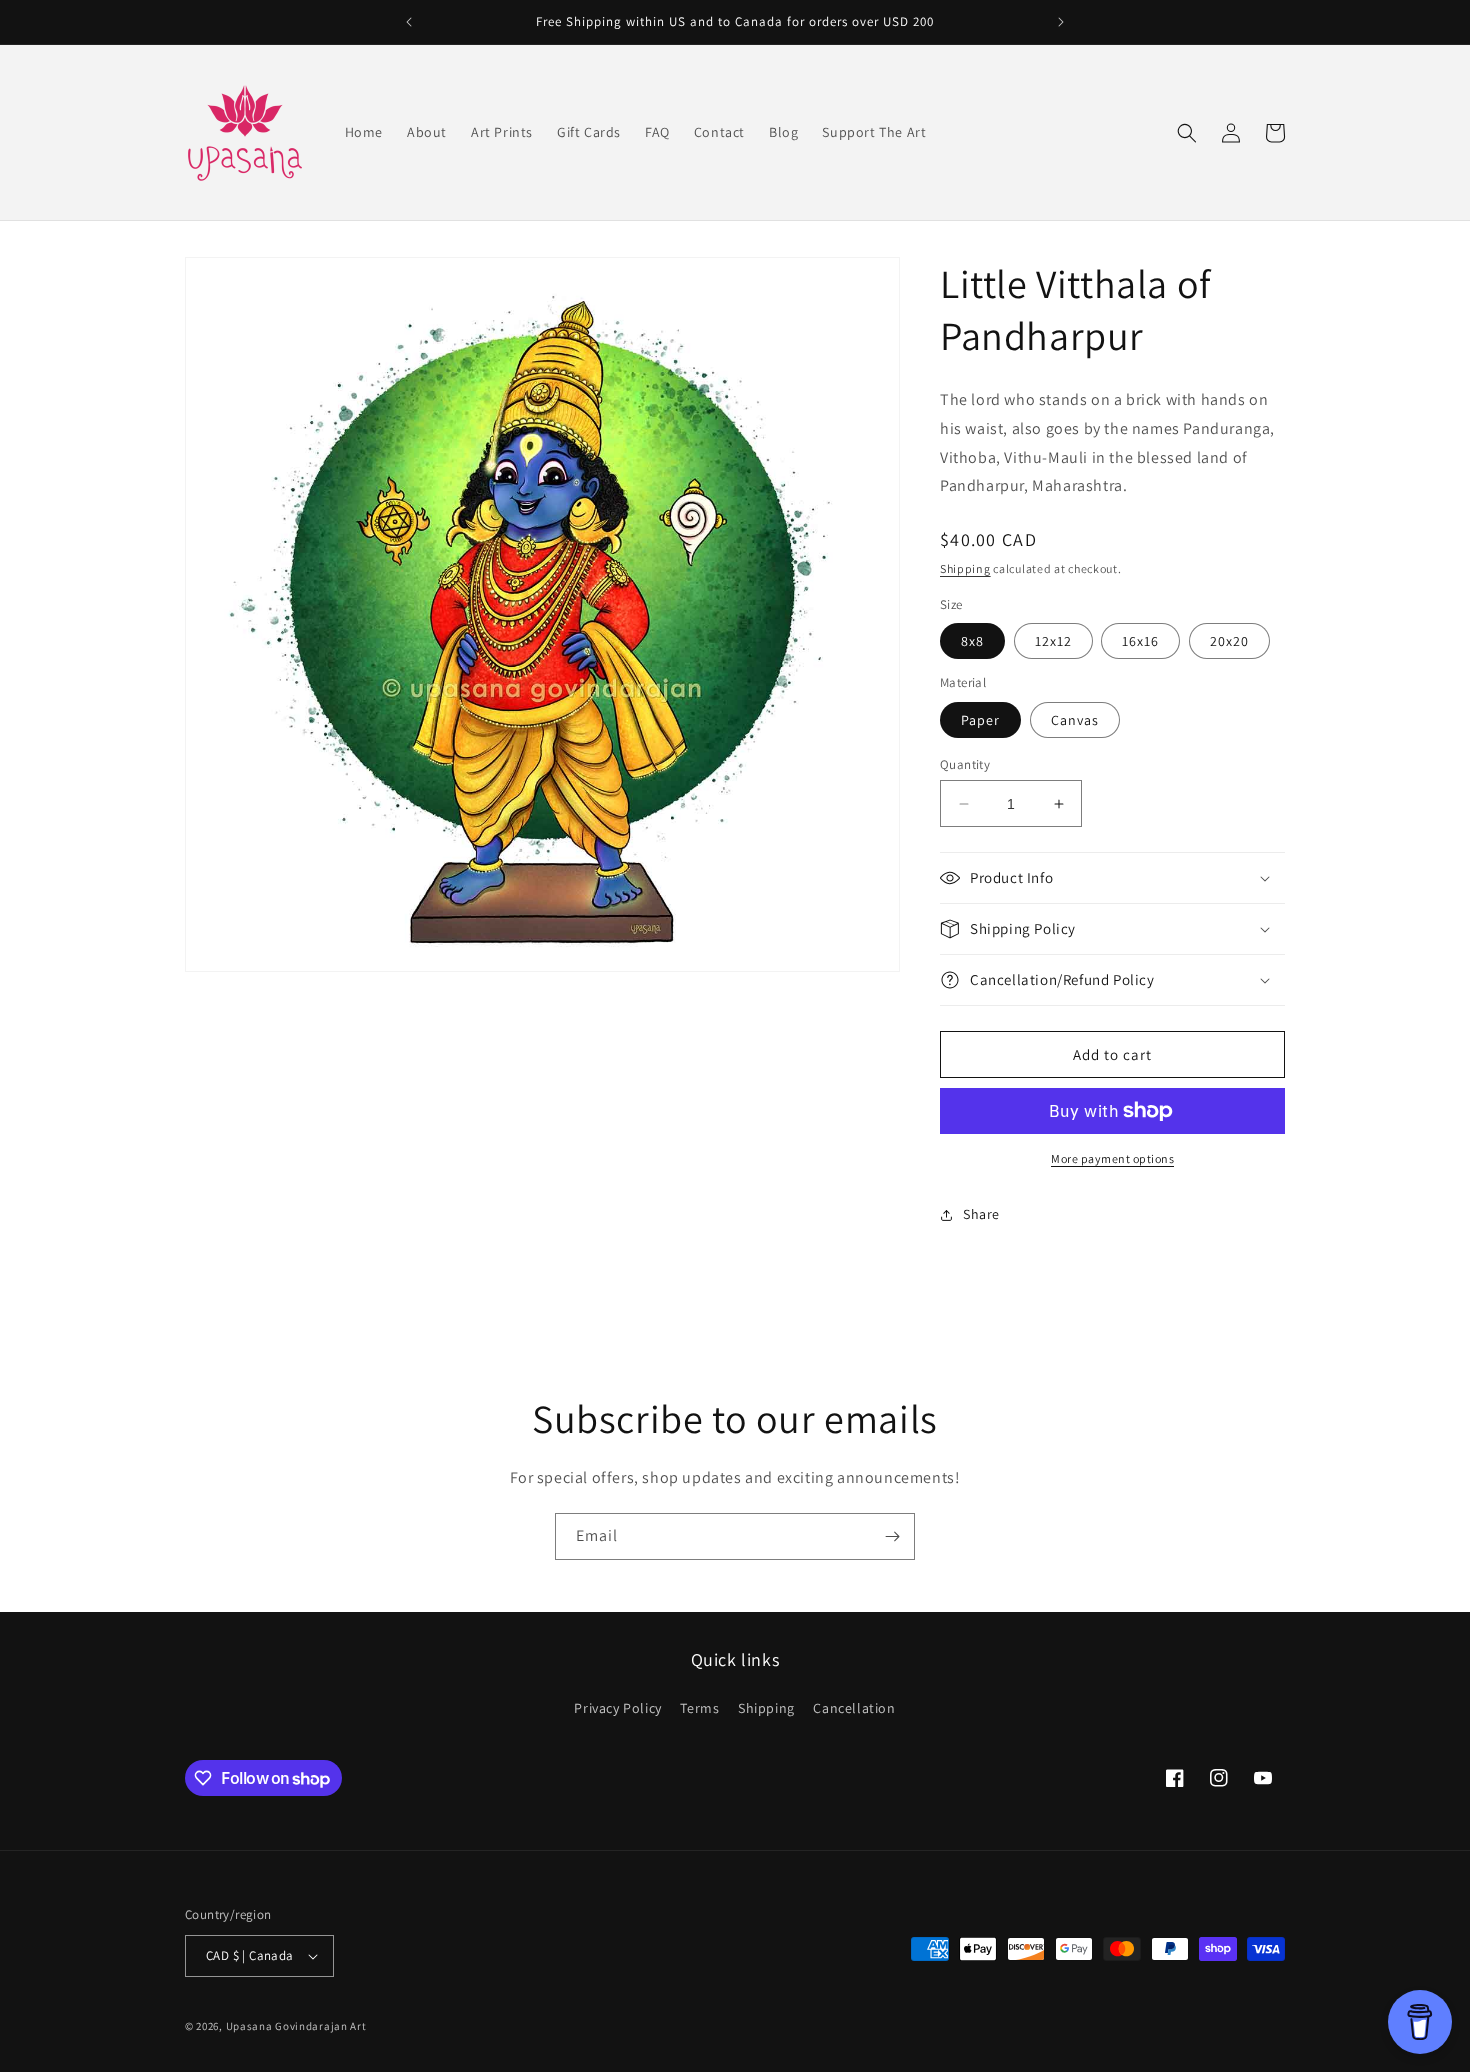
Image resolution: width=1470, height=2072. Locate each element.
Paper (980, 720)
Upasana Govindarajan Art (296, 2026)
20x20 (1229, 641)
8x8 (972, 641)
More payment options (1112, 1158)
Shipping (965, 568)
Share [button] (981, 1214)
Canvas (1075, 720)
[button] (1187, 133)
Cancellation (854, 1708)
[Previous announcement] (409, 22)
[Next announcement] (1061, 22)
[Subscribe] (892, 1536)
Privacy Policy (617, 1708)
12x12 (1053, 641)
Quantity (965, 764)
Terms (699, 1708)
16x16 (1140, 641)
